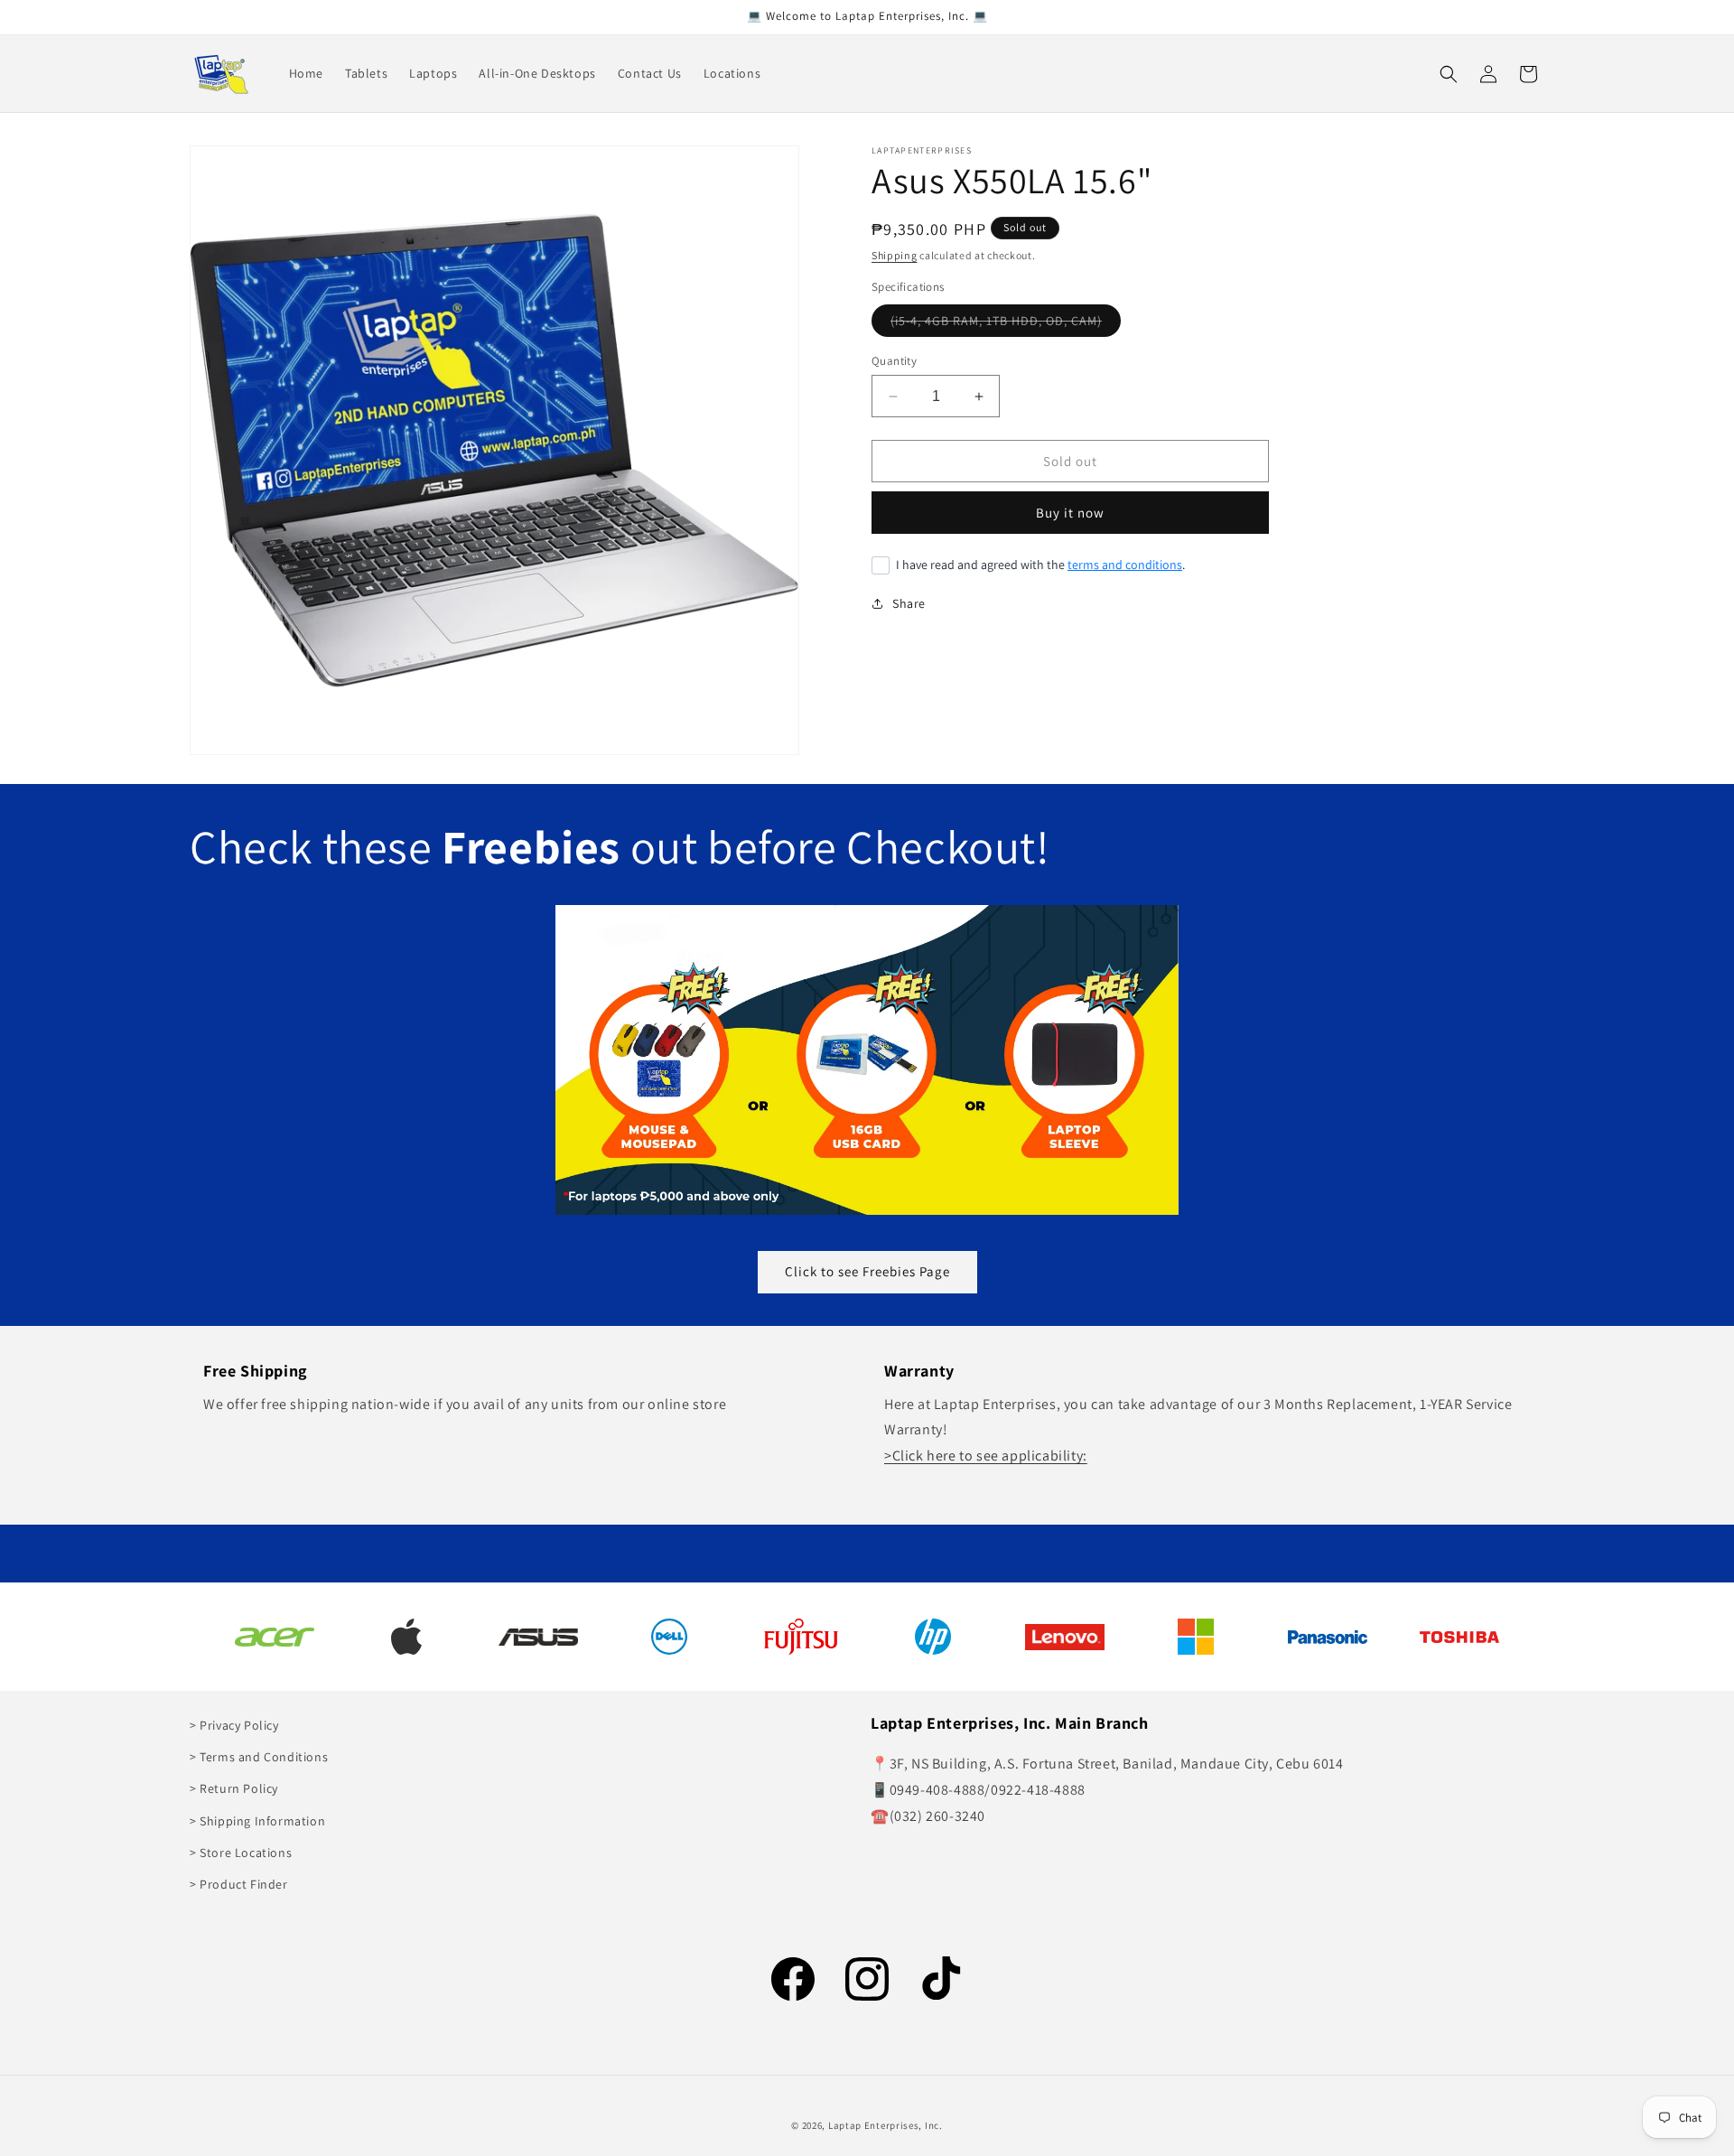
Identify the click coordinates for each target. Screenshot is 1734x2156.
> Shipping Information (257, 1821)
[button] (1449, 74)
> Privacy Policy (234, 1725)
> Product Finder (239, 1884)
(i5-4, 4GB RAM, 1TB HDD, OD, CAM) (1006, 324)
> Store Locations (241, 1853)
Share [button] (909, 603)
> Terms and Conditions (259, 1758)
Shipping (895, 255)
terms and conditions (1125, 565)
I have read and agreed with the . (1040, 565)
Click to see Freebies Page (867, 1271)
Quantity (894, 361)
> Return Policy (234, 1789)
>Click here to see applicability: (986, 1456)
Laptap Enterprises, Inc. (886, 2125)
